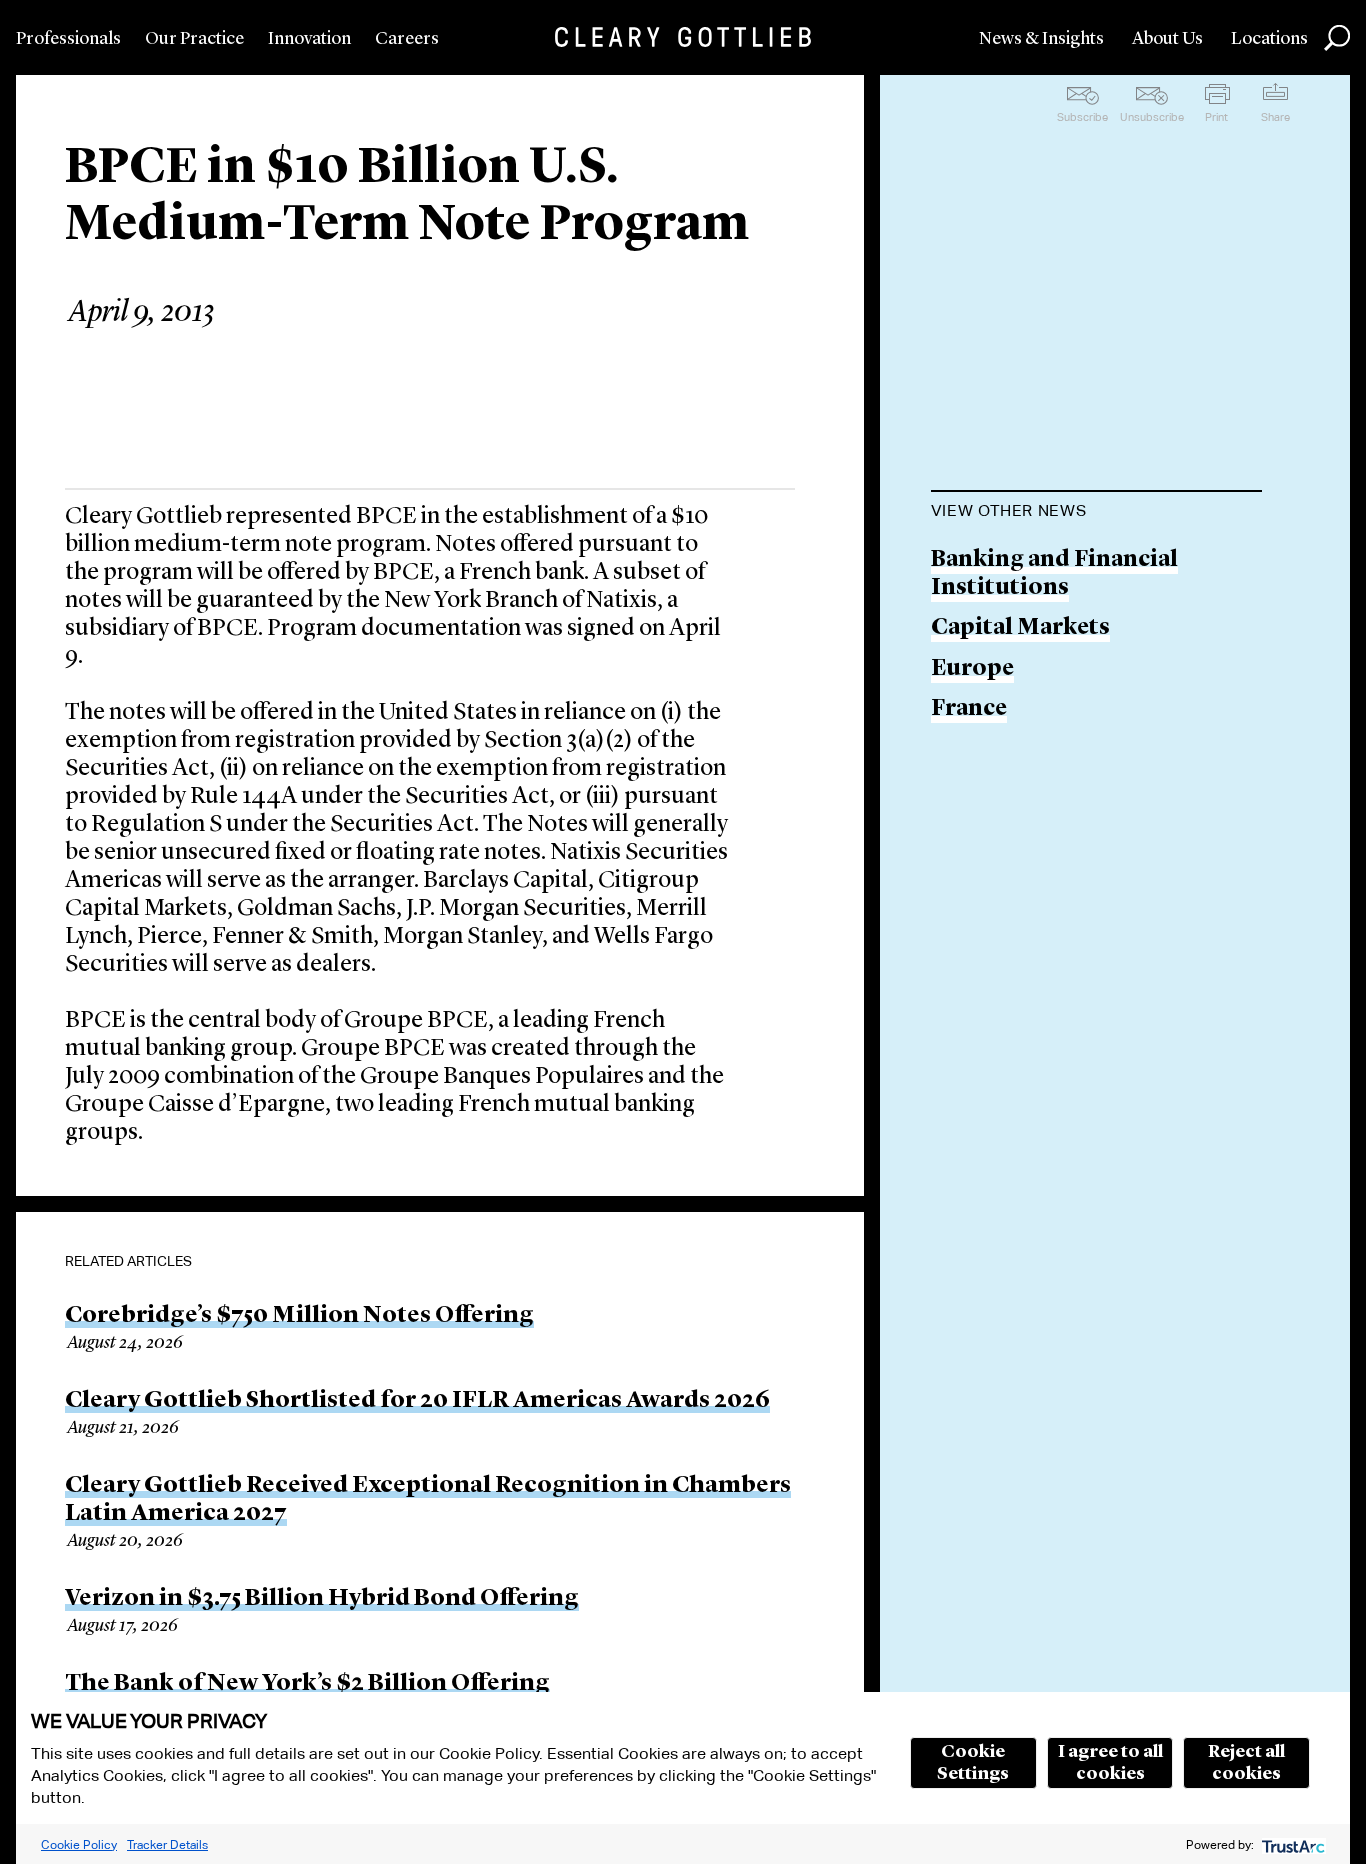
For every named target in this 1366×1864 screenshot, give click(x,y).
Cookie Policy (79, 1844)
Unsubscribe (1152, 117)
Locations (1269, 39)
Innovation (309, 39)
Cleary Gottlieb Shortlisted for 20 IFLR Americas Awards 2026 (417, 1401)
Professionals (68, 39)
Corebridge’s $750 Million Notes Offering (299, 1316)
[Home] (683, 37)
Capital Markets (1020, 628)
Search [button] (1337, 38)
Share (1275, 117)
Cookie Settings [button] (973, 1763)
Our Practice (194, 39)
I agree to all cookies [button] (1110, 1763)
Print (1216, 117)
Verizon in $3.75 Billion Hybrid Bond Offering (322, 1599)
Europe (972, 669)
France (969, 709)
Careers (407, 39)
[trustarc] (1291, 1844)
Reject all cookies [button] (1246, 1763)
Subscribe (1082, 117)
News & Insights (1041, 39)
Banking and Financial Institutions (1054, 574)
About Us (1167, 39)
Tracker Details (167, 1844)
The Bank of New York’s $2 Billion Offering (307, 1684)
